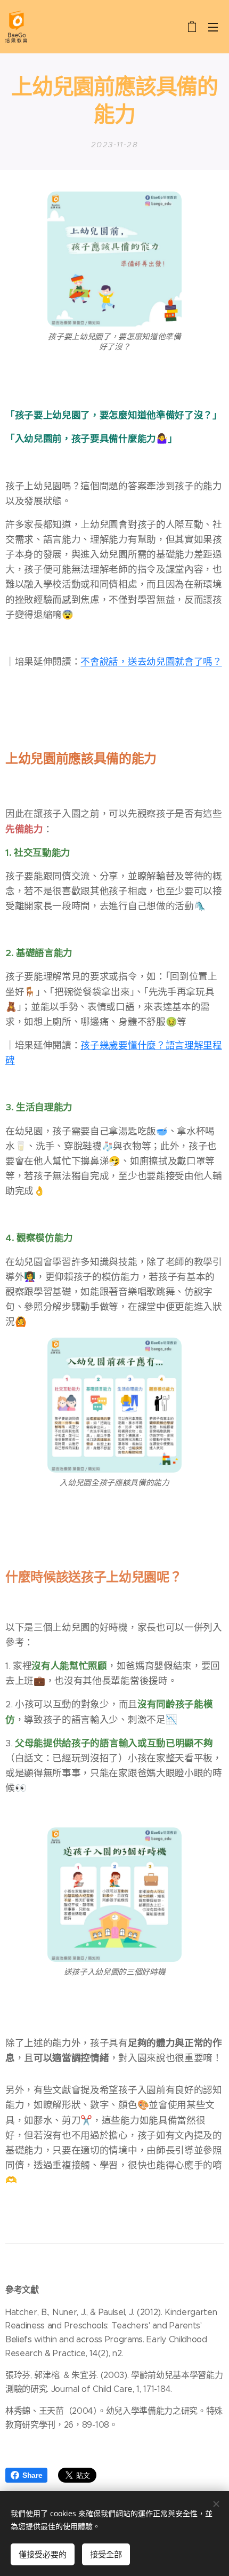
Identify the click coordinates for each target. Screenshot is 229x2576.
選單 (213, 27)
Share (32, 2475)
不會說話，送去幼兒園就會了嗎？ (151, 662)
